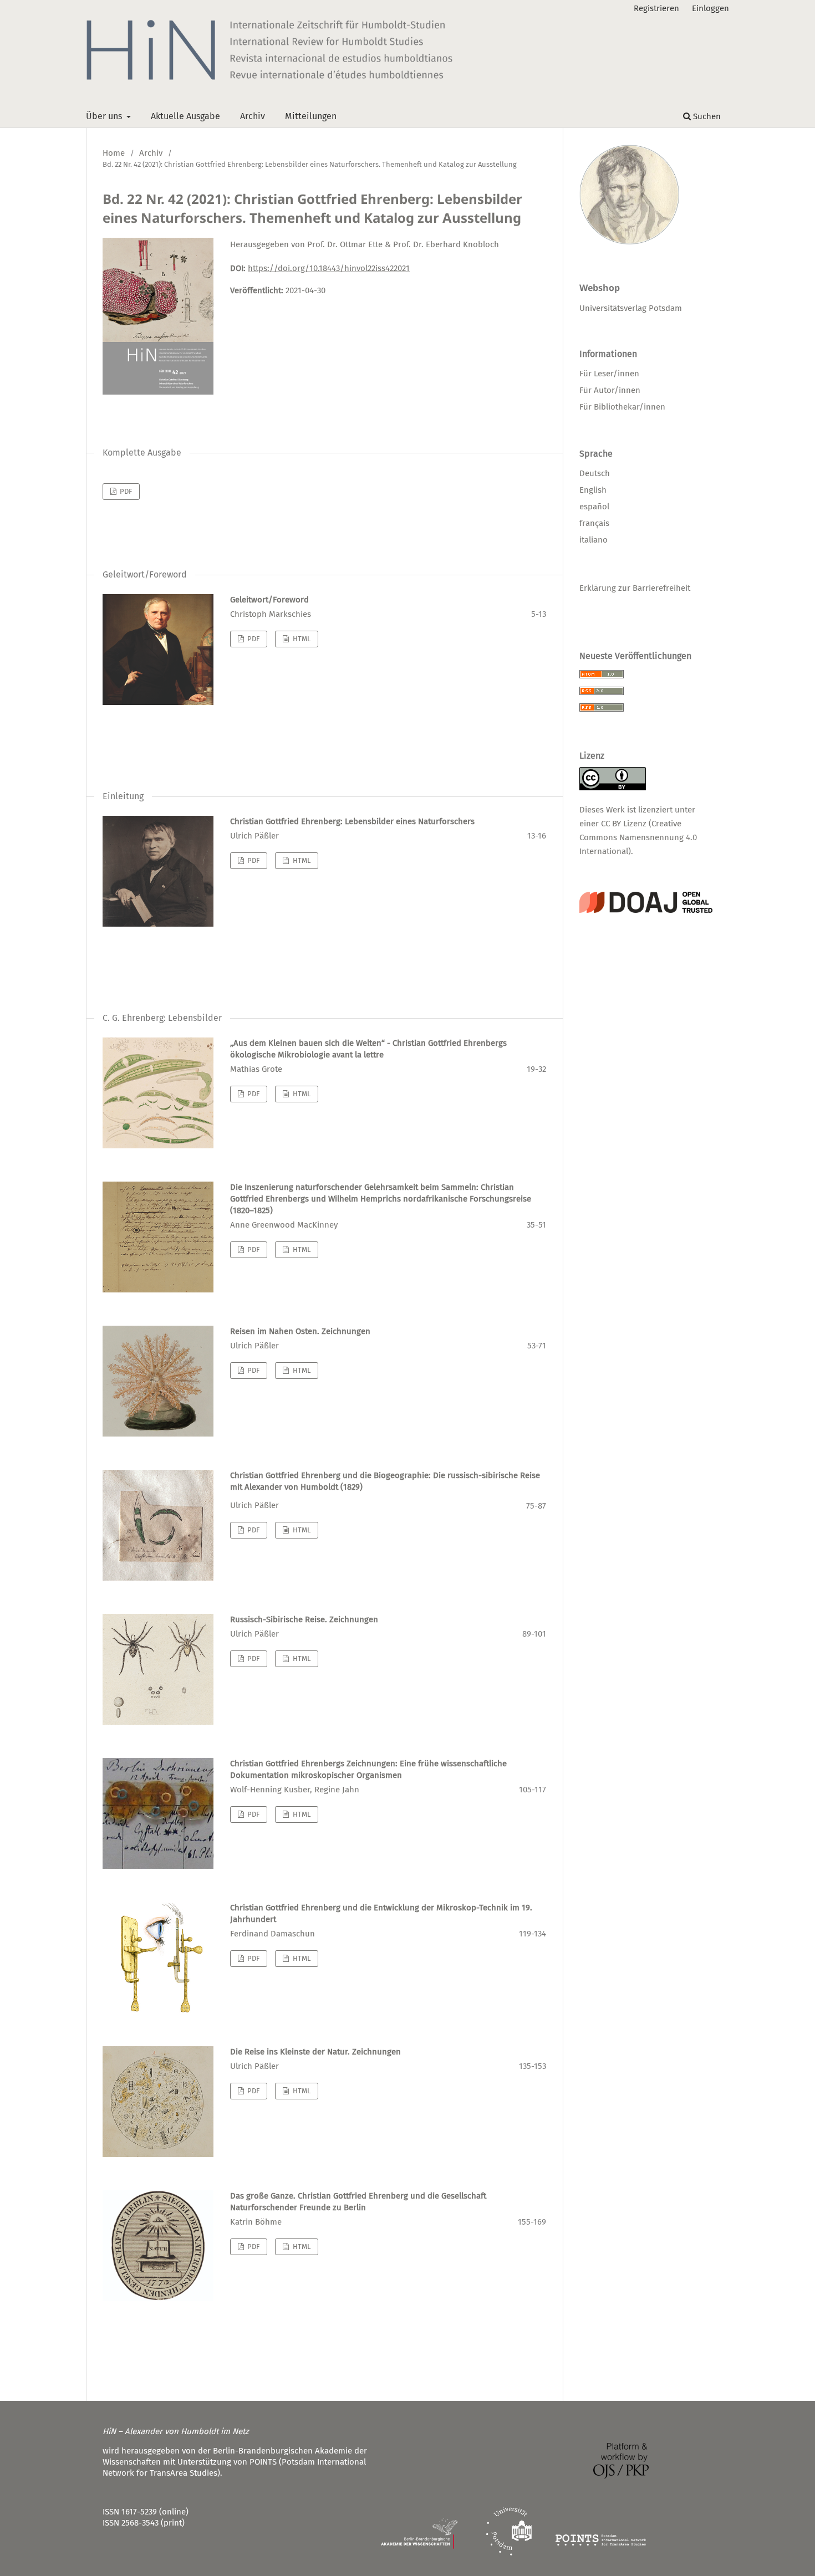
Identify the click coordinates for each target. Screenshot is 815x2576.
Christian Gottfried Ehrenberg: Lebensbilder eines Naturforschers (352, 821)
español (594, 507)
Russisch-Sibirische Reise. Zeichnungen (304, 1619)
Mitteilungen (311, 116)
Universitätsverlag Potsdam (631, 308)
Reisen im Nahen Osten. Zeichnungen (300, 1331)
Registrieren (656, 8)
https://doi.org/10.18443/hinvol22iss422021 (329, 268)
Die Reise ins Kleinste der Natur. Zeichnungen (315, 2052)
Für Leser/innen (609, 374)
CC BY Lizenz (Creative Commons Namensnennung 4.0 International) (638, 837)
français (594, 523)
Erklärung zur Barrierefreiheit (635, 588)
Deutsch (595, 473)
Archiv (253, 116)
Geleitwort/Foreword (269, 600)
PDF (125, 491)
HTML (301, 639)
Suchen (706, 116)
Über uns (105, 116)
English (593, 490)
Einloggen (710, 8)
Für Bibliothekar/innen (622, 407)
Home (114, 153)
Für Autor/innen (610, 390)
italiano (594, 540)
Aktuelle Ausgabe (185, 116)
